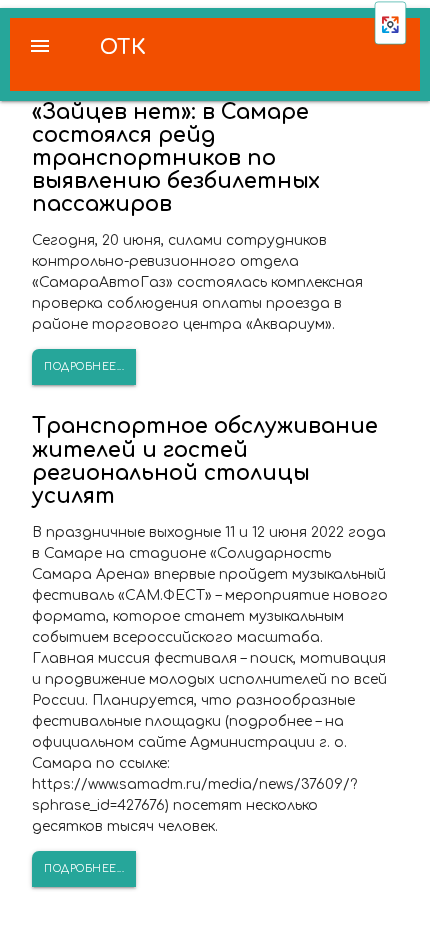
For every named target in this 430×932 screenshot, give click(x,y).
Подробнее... (84, 366)
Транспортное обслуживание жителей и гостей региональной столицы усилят (205, 460)
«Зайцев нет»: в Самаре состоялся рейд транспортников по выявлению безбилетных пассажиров (176, 158)
